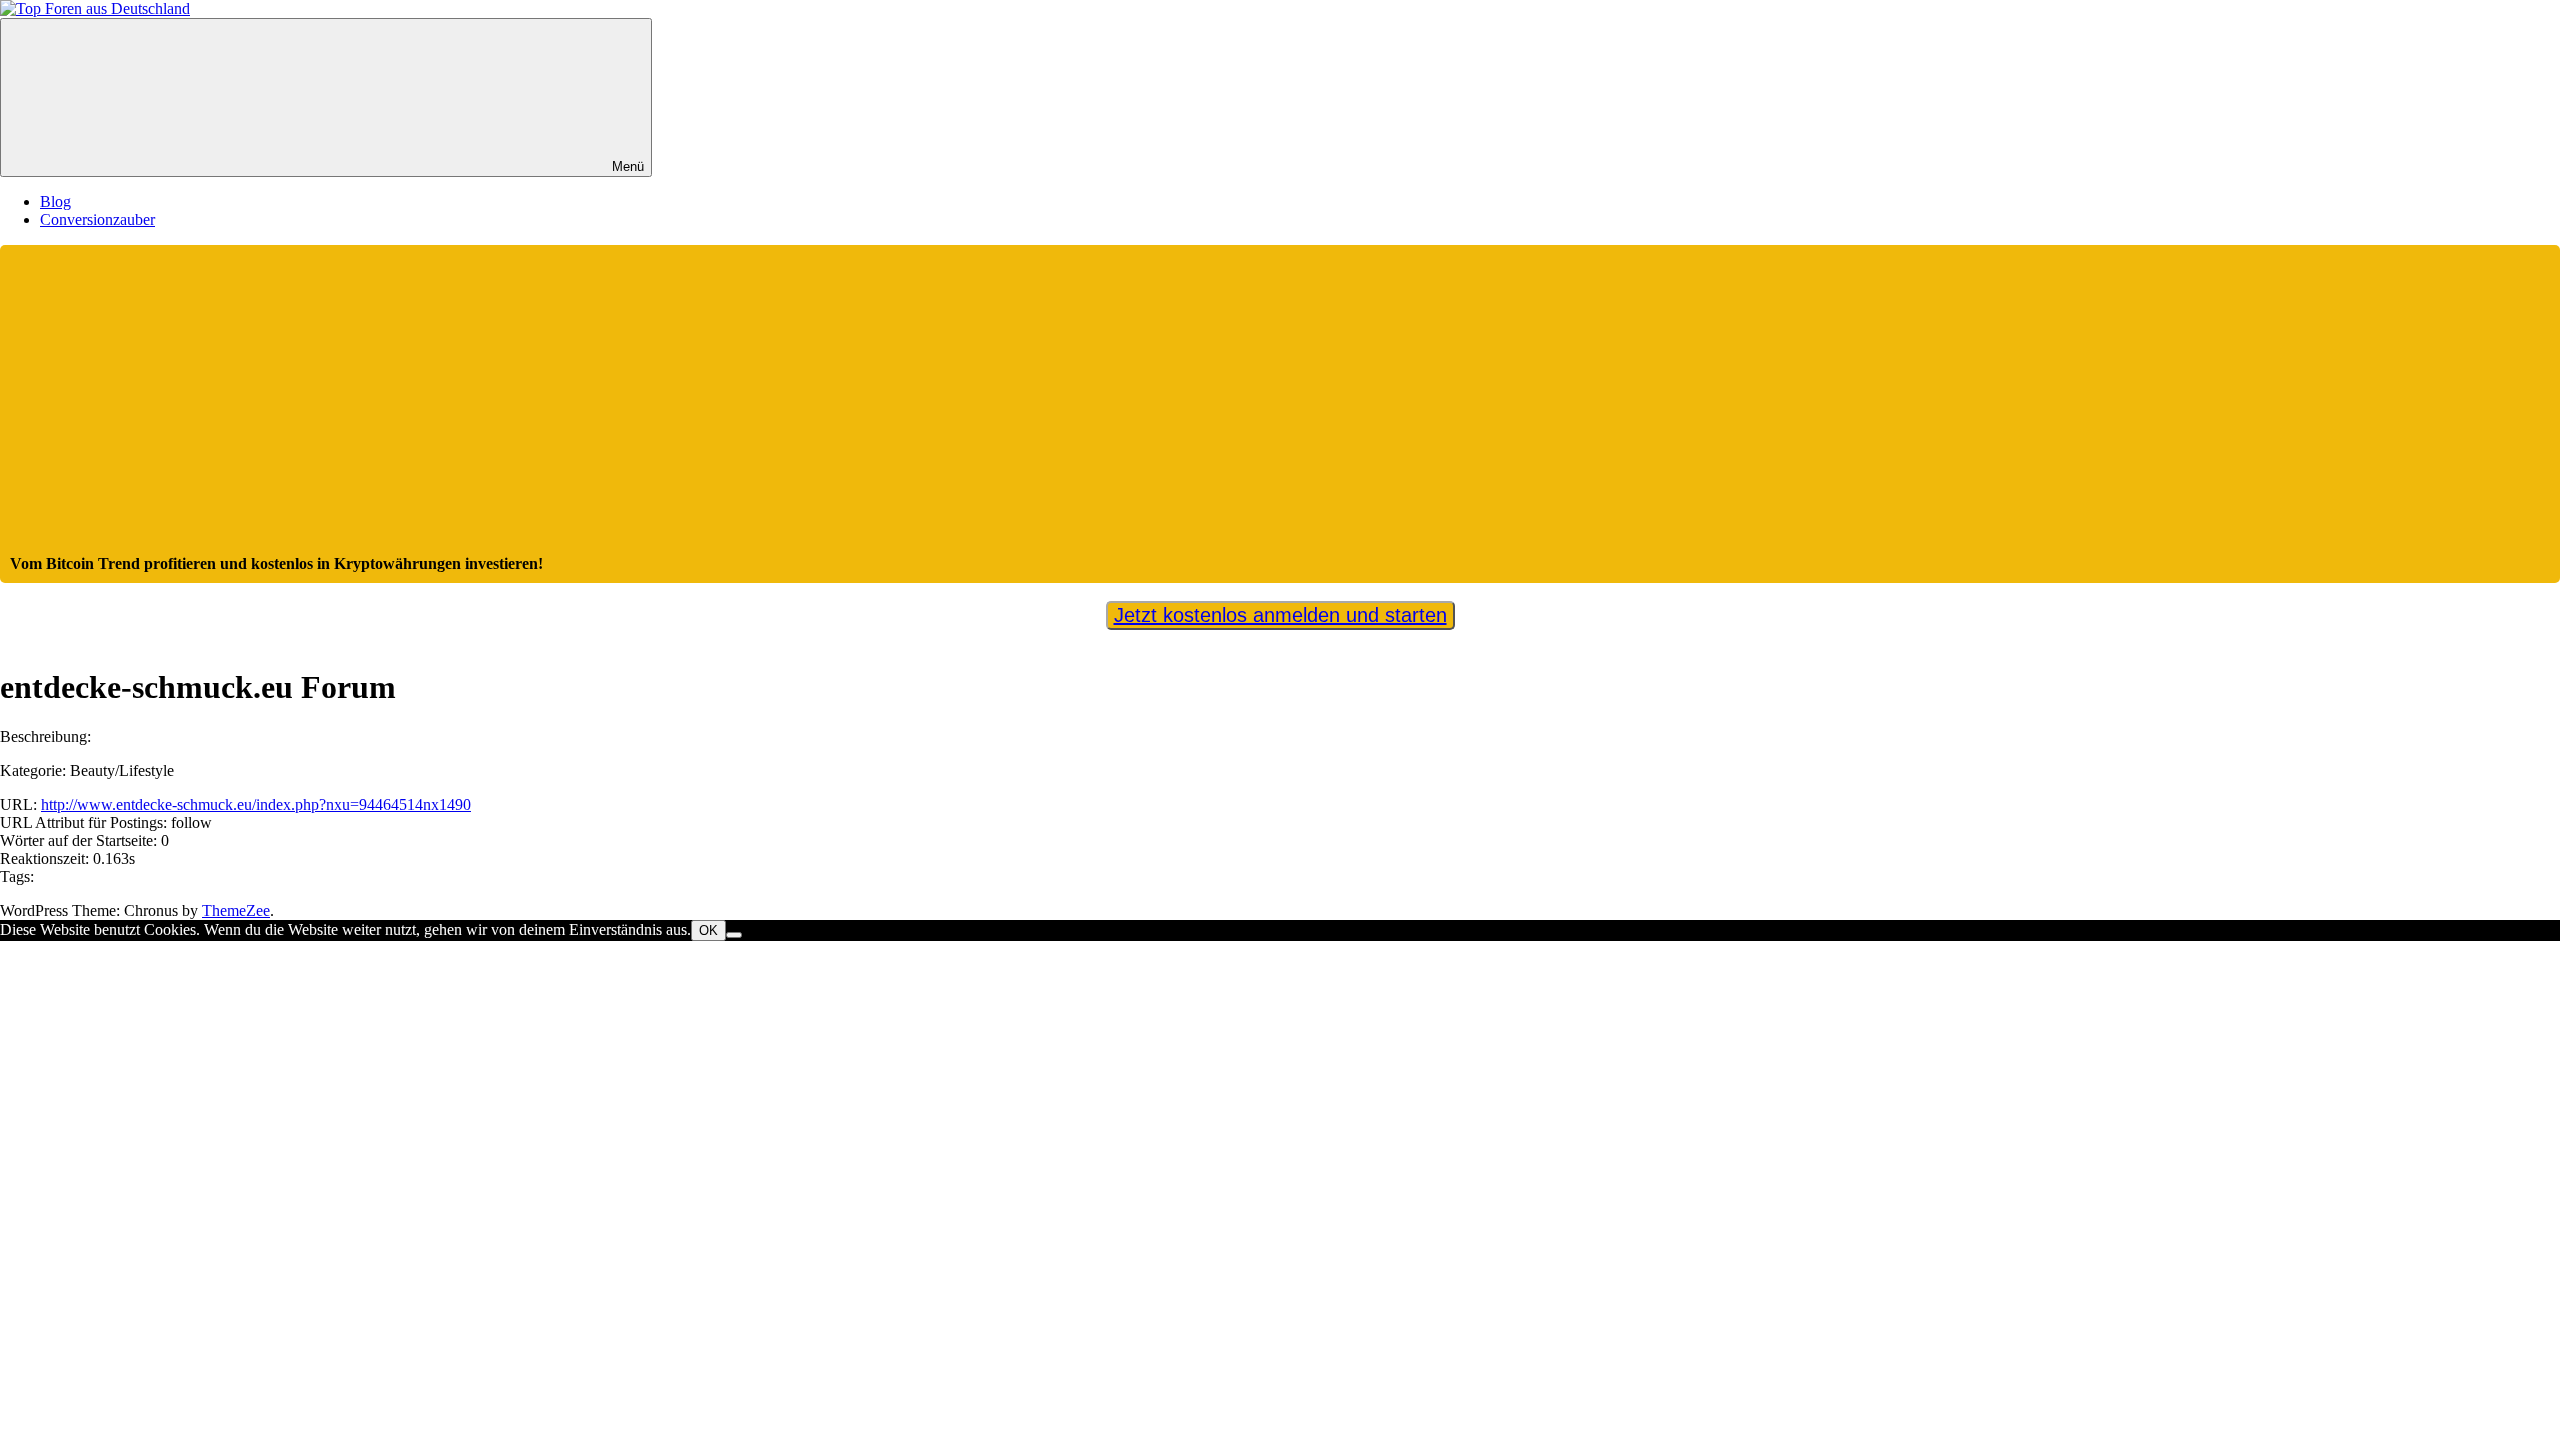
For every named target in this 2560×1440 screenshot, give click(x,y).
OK (708, 930)
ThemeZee (236, 910)
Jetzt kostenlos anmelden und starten (1280, 615)
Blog (55, 201)
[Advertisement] (1280, 405)
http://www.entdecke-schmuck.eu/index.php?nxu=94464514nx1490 (256, 804)
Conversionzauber (97, 219)
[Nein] (734, 935)
